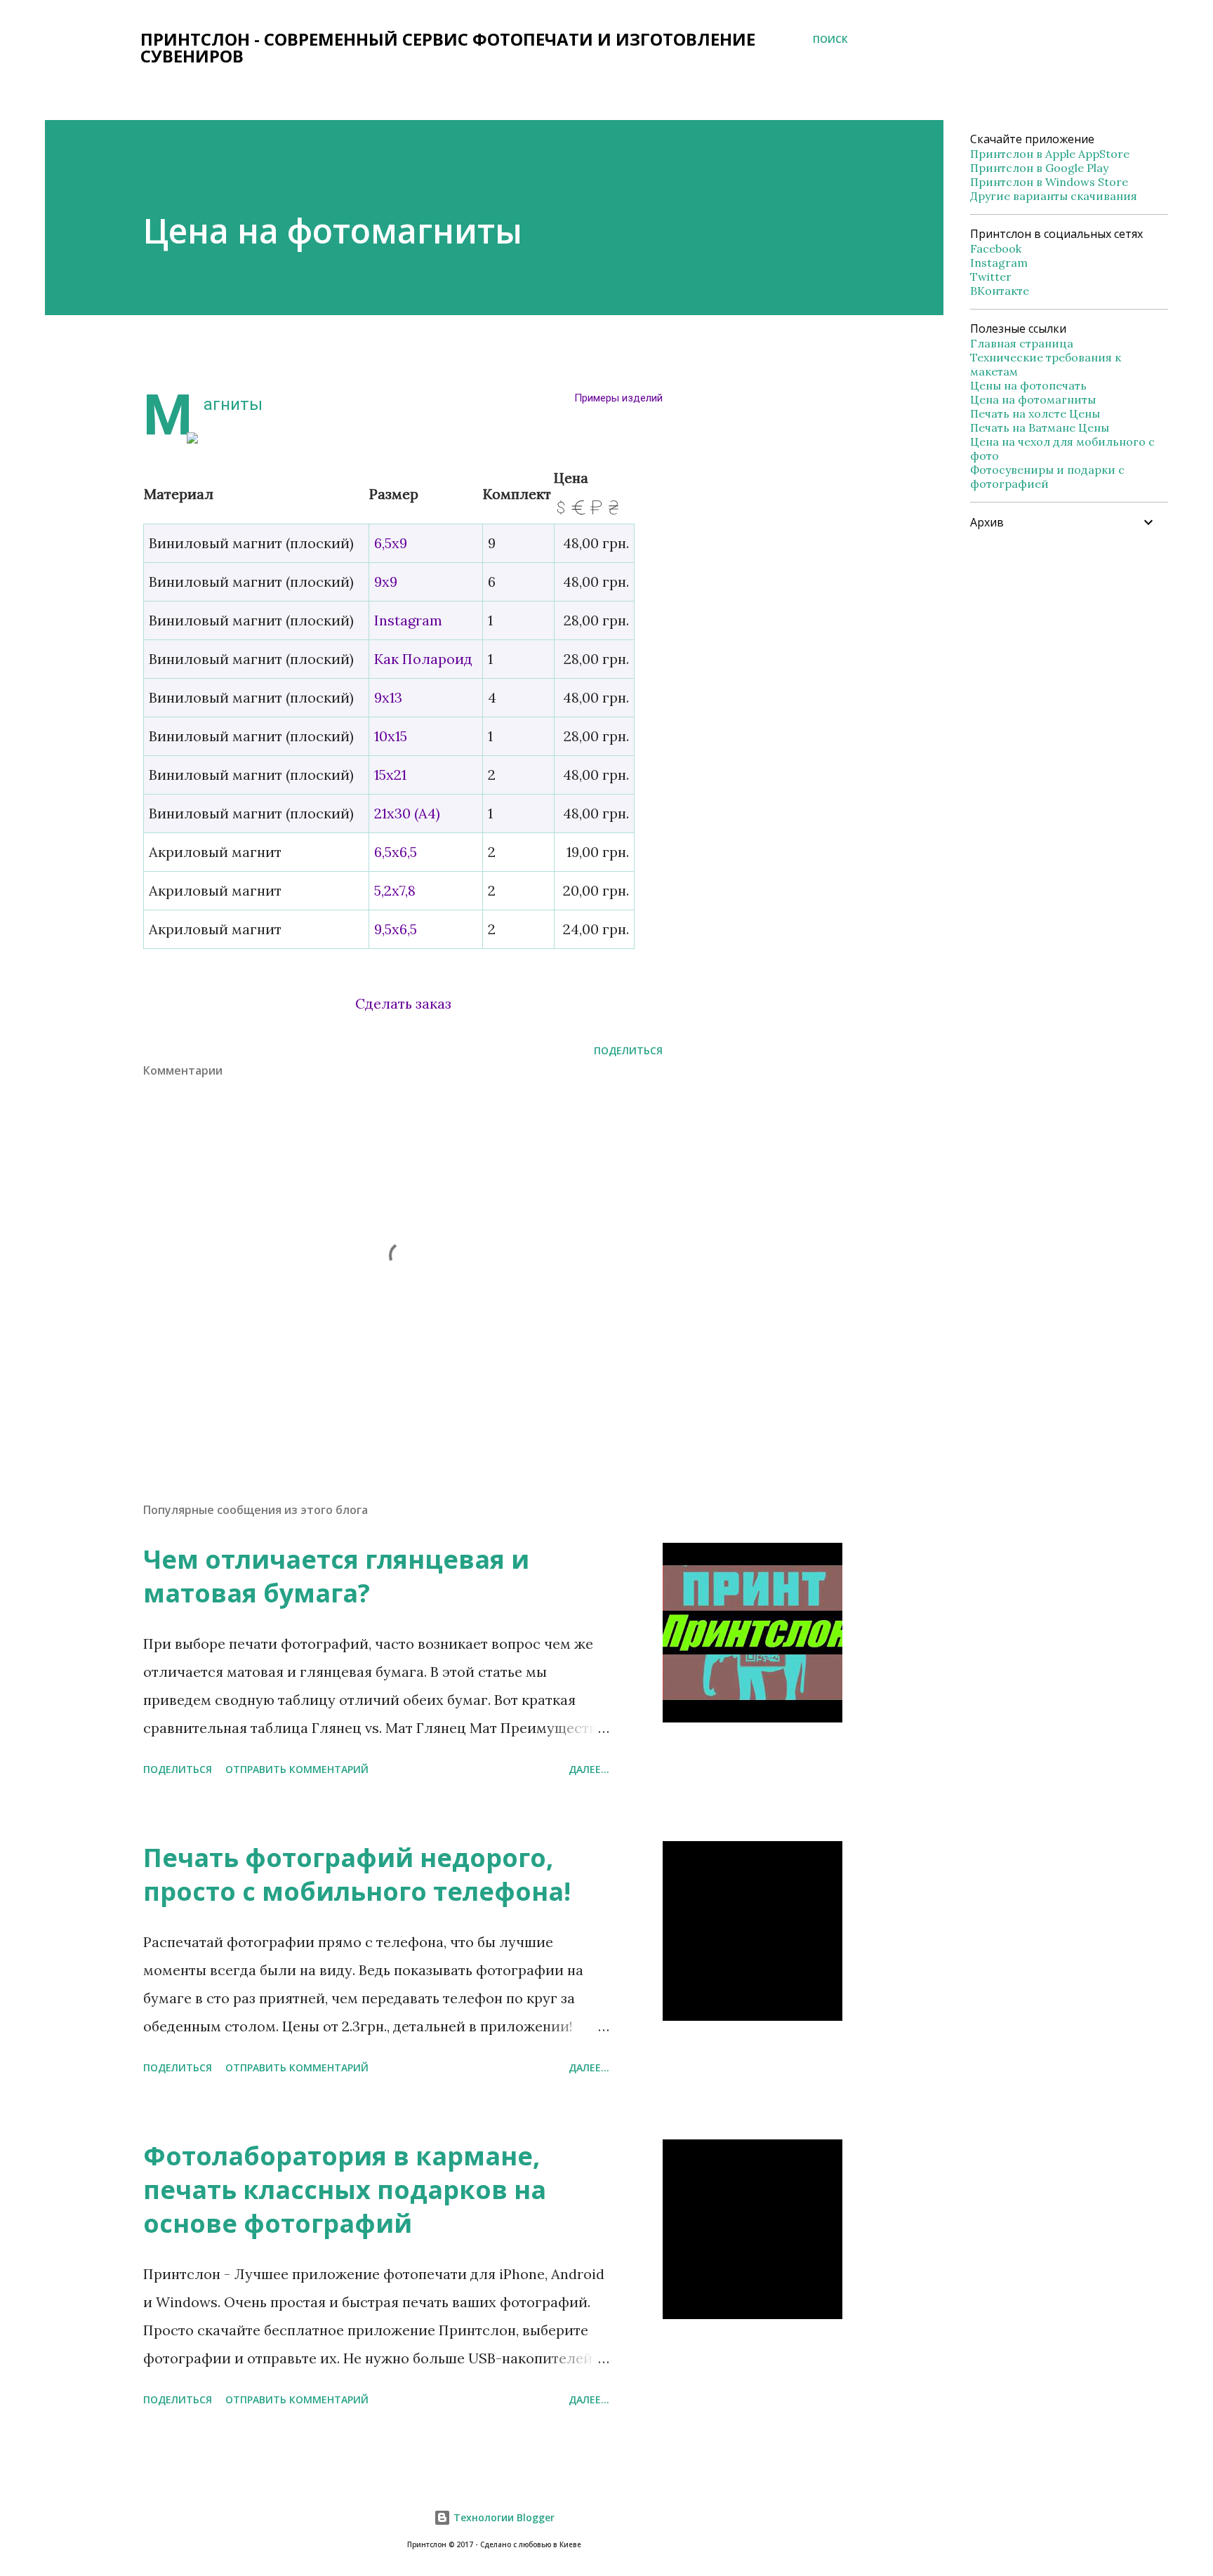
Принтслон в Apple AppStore (1050, 154)
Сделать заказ (403, 1003)
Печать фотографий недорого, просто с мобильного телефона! (357, 1874)
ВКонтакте (1000, 291)
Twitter (991, 277)
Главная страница (1022, 343)
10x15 (391, 736)
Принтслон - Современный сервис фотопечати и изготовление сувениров (448, 47)
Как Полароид (423, 659)
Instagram (408, 620)
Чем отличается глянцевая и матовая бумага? (336, 1576)
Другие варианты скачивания (1054, 196)
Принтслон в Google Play (1039, 168)
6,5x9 (391, 543)
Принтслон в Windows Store (1049, 182)
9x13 (388, 697)
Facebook (996, 248)
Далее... (589, 1769)
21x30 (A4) (407, 813)
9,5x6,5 (396, 929)
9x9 (386, 582)
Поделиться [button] (628, 1050)
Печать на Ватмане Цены (1040, 427)
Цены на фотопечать (1028, 385)
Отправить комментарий (297, 1769)
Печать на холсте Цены (1035, 413)
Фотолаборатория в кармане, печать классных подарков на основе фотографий (345, 2190)
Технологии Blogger (503, 2517)
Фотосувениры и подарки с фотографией (1047, 477)
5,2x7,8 (395, 890)
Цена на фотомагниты (1033, 399)
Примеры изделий (618, 398)
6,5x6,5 (396, 852)
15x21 (390, 775)
